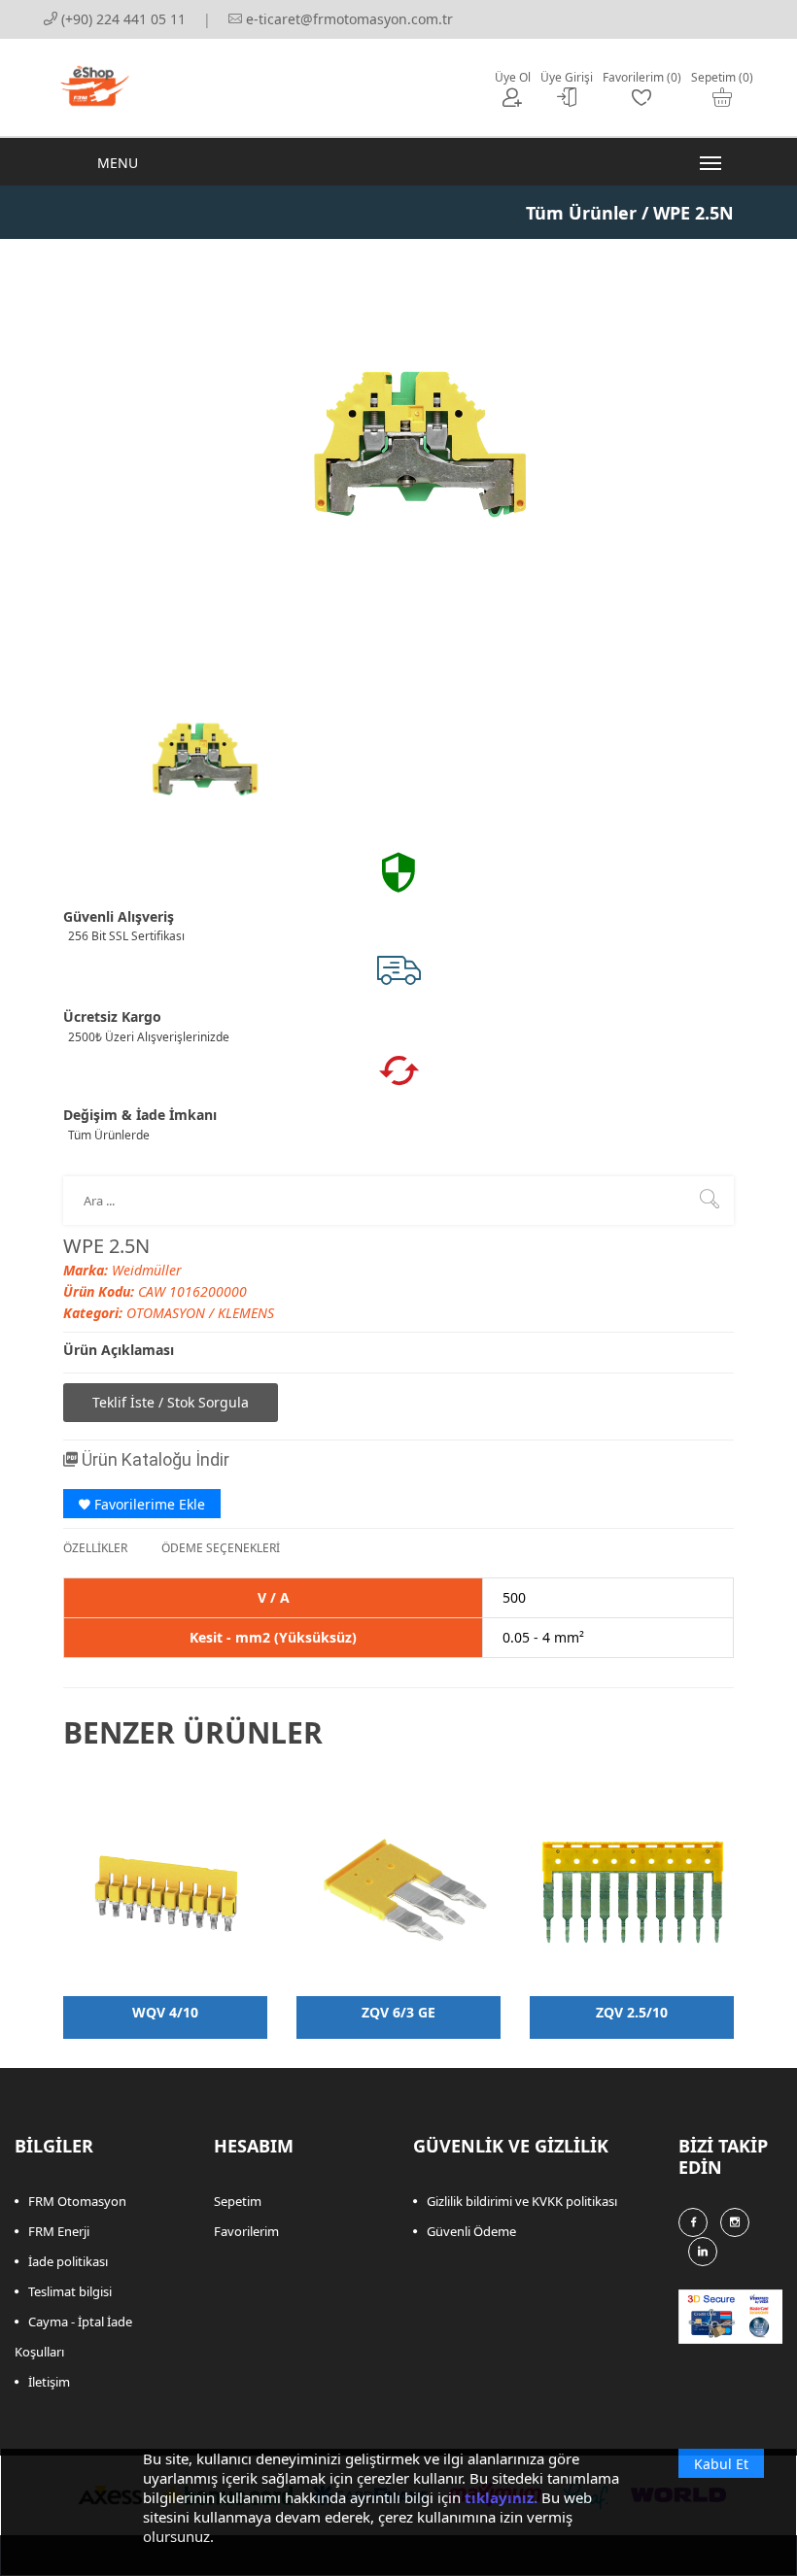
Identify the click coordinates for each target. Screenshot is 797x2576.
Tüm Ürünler (581, 213)
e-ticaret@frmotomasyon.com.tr (347, 19)
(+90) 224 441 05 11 (121, 19)
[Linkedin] (703, 2252)
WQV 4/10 (165, 2012)
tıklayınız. (501, 2497)
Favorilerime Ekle (148, 1504)
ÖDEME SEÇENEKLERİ (221, 1548)
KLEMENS (246, 1313)
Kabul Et (721, 2464)
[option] (194, 754)
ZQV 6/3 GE (398, 2012)
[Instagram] (735, 2222)
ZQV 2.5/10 (632, 2012)
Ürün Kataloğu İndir (154, 1459)
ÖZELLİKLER (95, 1548)
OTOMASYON (168, 1313)
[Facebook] (693, 2222)
